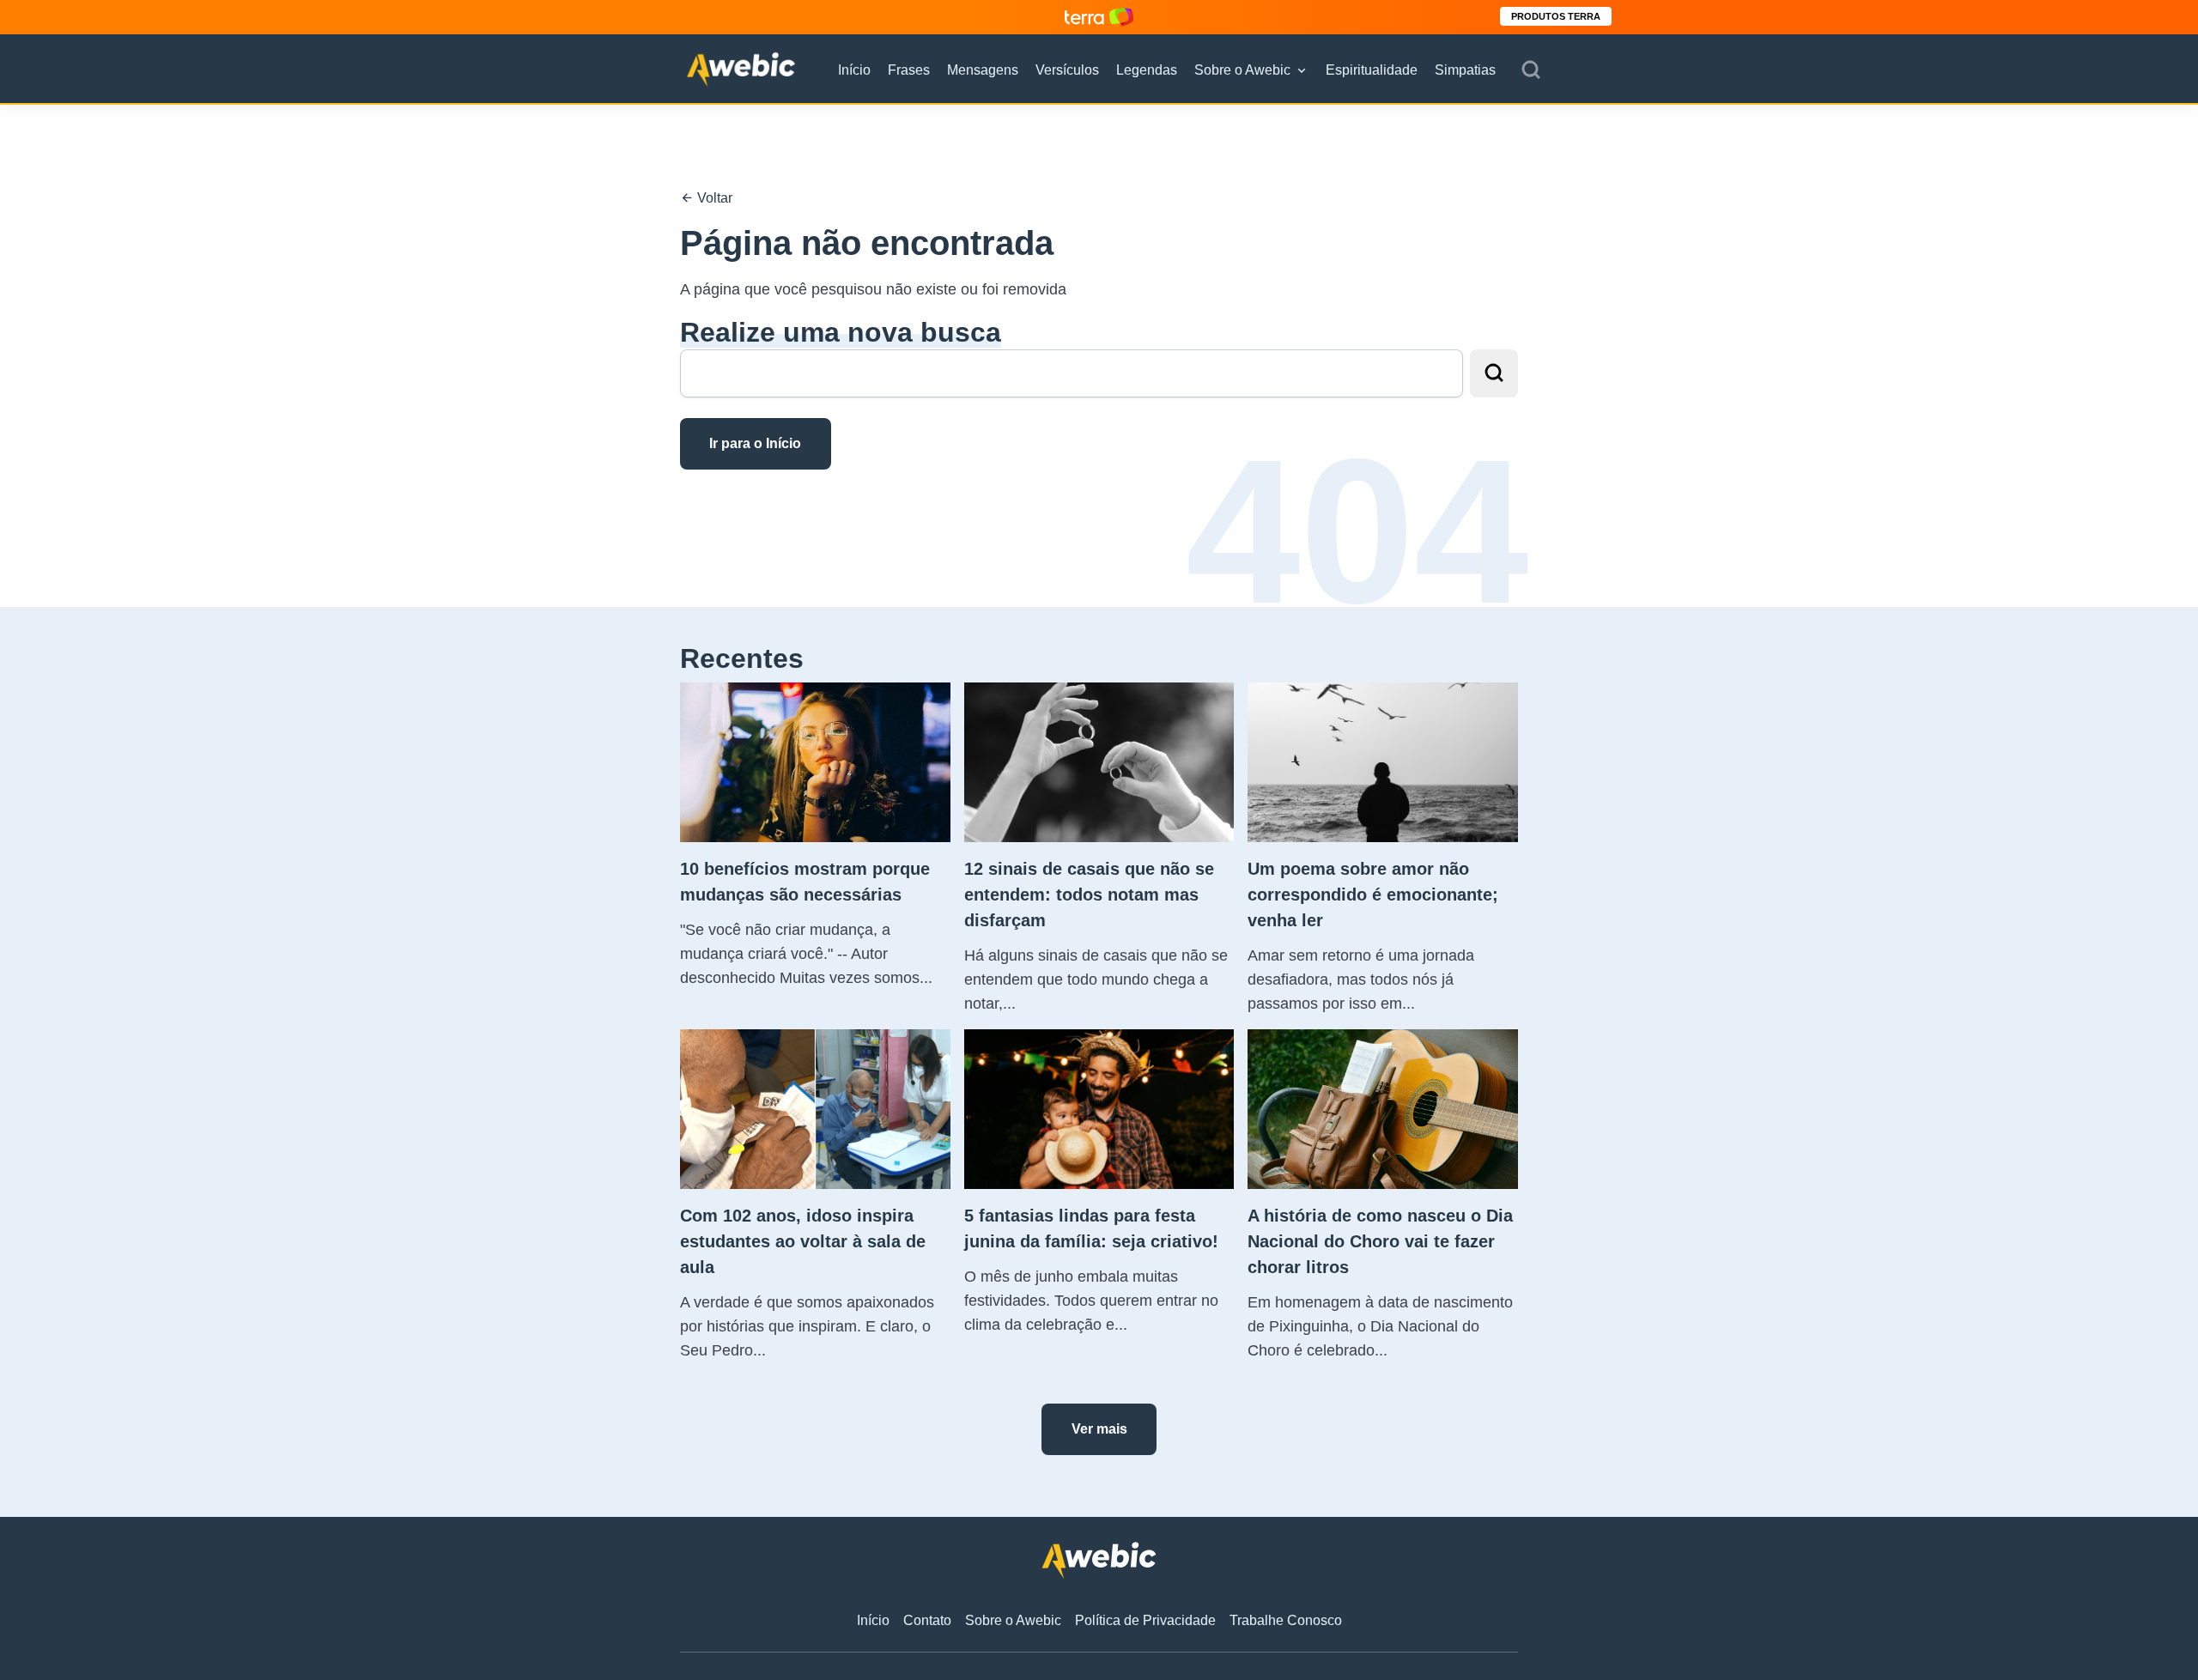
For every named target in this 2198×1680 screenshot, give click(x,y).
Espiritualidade (1372, 70)
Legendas (1147, 70)
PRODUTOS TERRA (1556, 16)
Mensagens (983, 70)
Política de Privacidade (1145, 1620)
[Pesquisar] (1531, 70)
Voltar (713, 198)
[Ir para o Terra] (1099, 17)
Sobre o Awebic (1242, 70)
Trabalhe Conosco (1286, 1620)
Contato (927, 1620)
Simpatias (1465, 70)
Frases (909, 70)
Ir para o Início (755, 443)
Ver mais (1099, 1429)
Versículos (1067, 70)
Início (854, 70)
